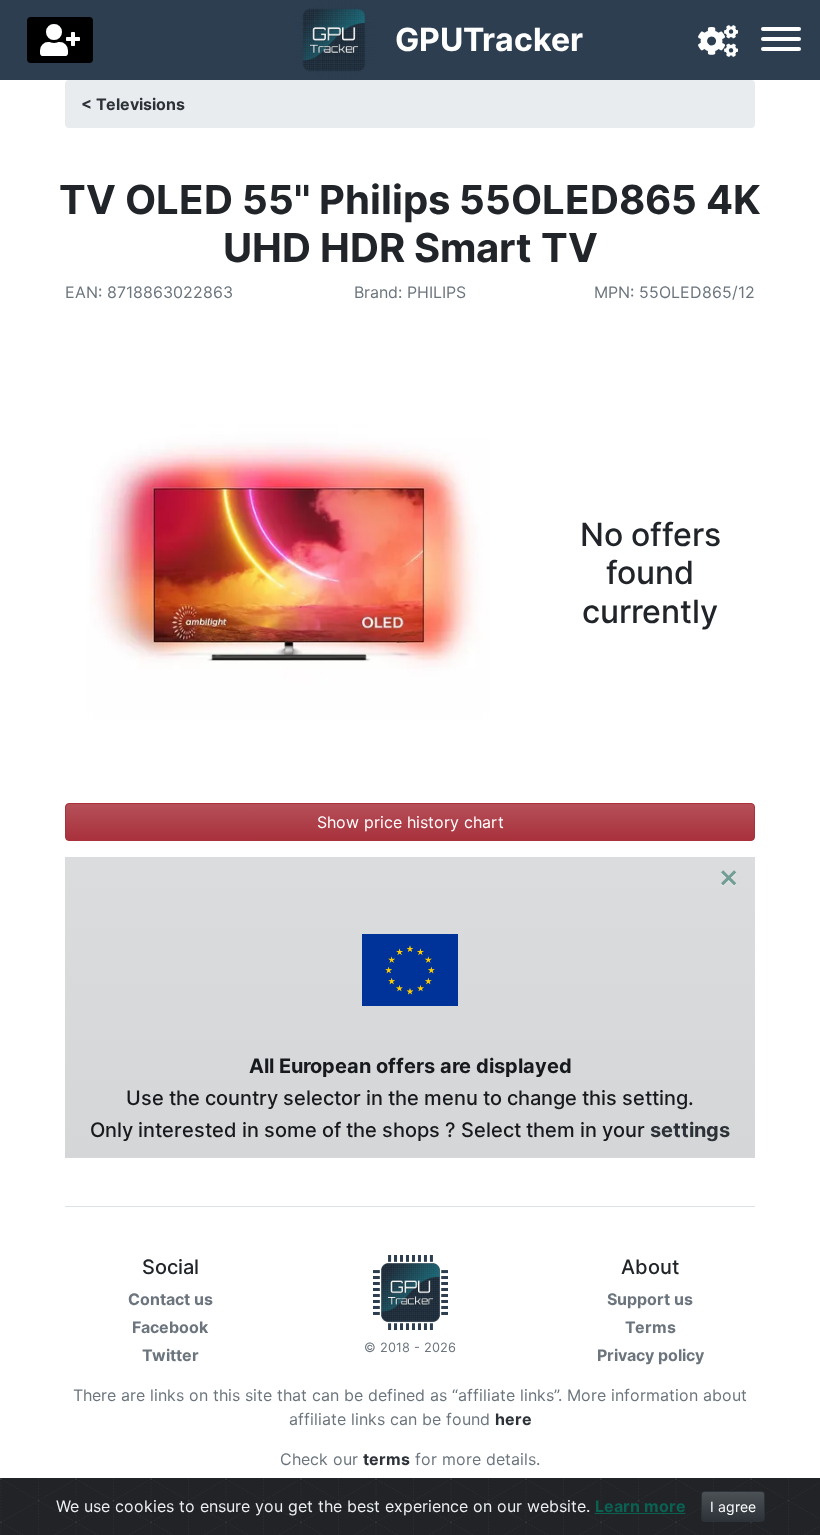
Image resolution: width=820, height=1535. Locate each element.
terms (386, 1459)
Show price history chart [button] (410, 822)
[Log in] (60, 40)
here (513, 1419)
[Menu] (781, 42)
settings (690, 1130)
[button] (718, 42)
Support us (650, 1299)
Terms (650, 1327)
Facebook (170, 1327)
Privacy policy (650, 1355)
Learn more (640, 1506)
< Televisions (133, 104)
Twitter (170, 1355)
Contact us (170, 1299)
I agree (733, 1506)
